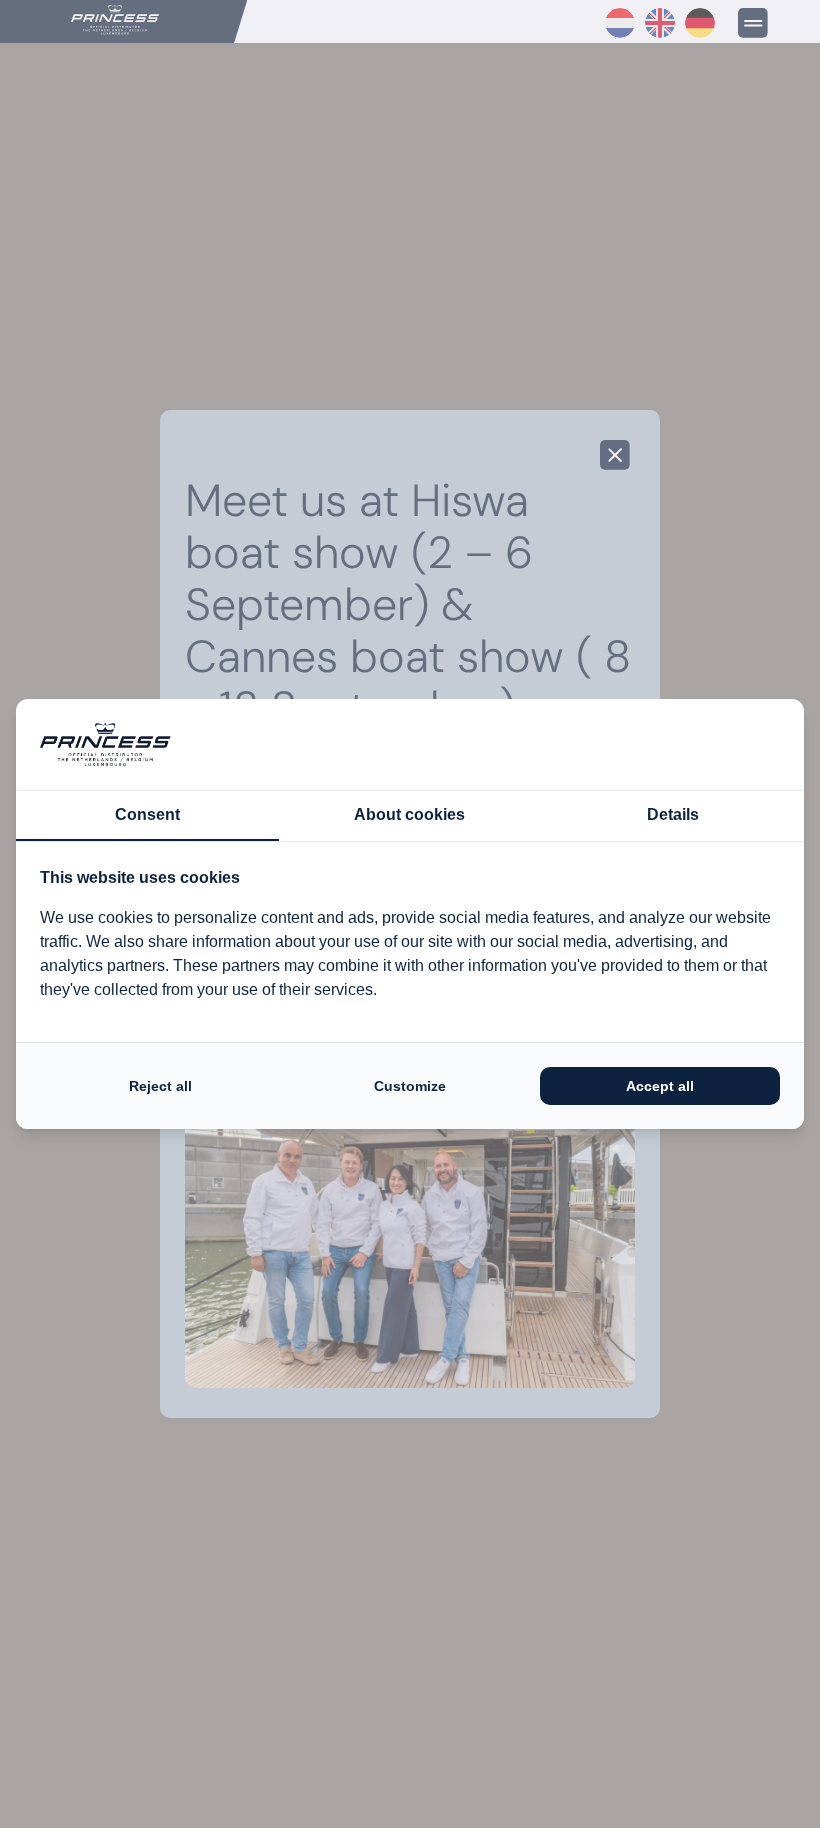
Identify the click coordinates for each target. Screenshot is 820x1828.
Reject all (160, 1086)
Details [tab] (673, 814)
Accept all (660, 1086)
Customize (410, 1086)
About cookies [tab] (409, 814)
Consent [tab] (147, 814)
